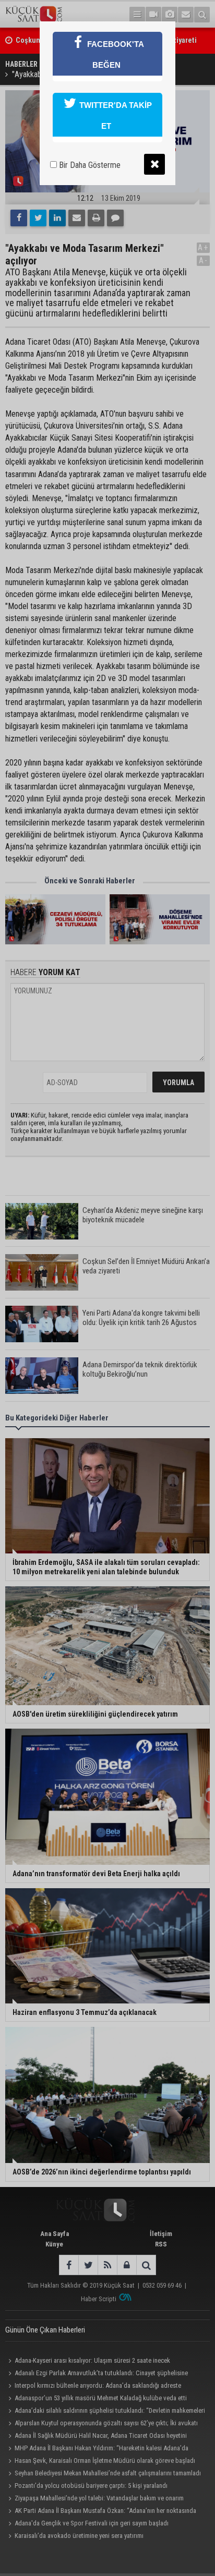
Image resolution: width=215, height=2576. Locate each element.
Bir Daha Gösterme (89, 165)
